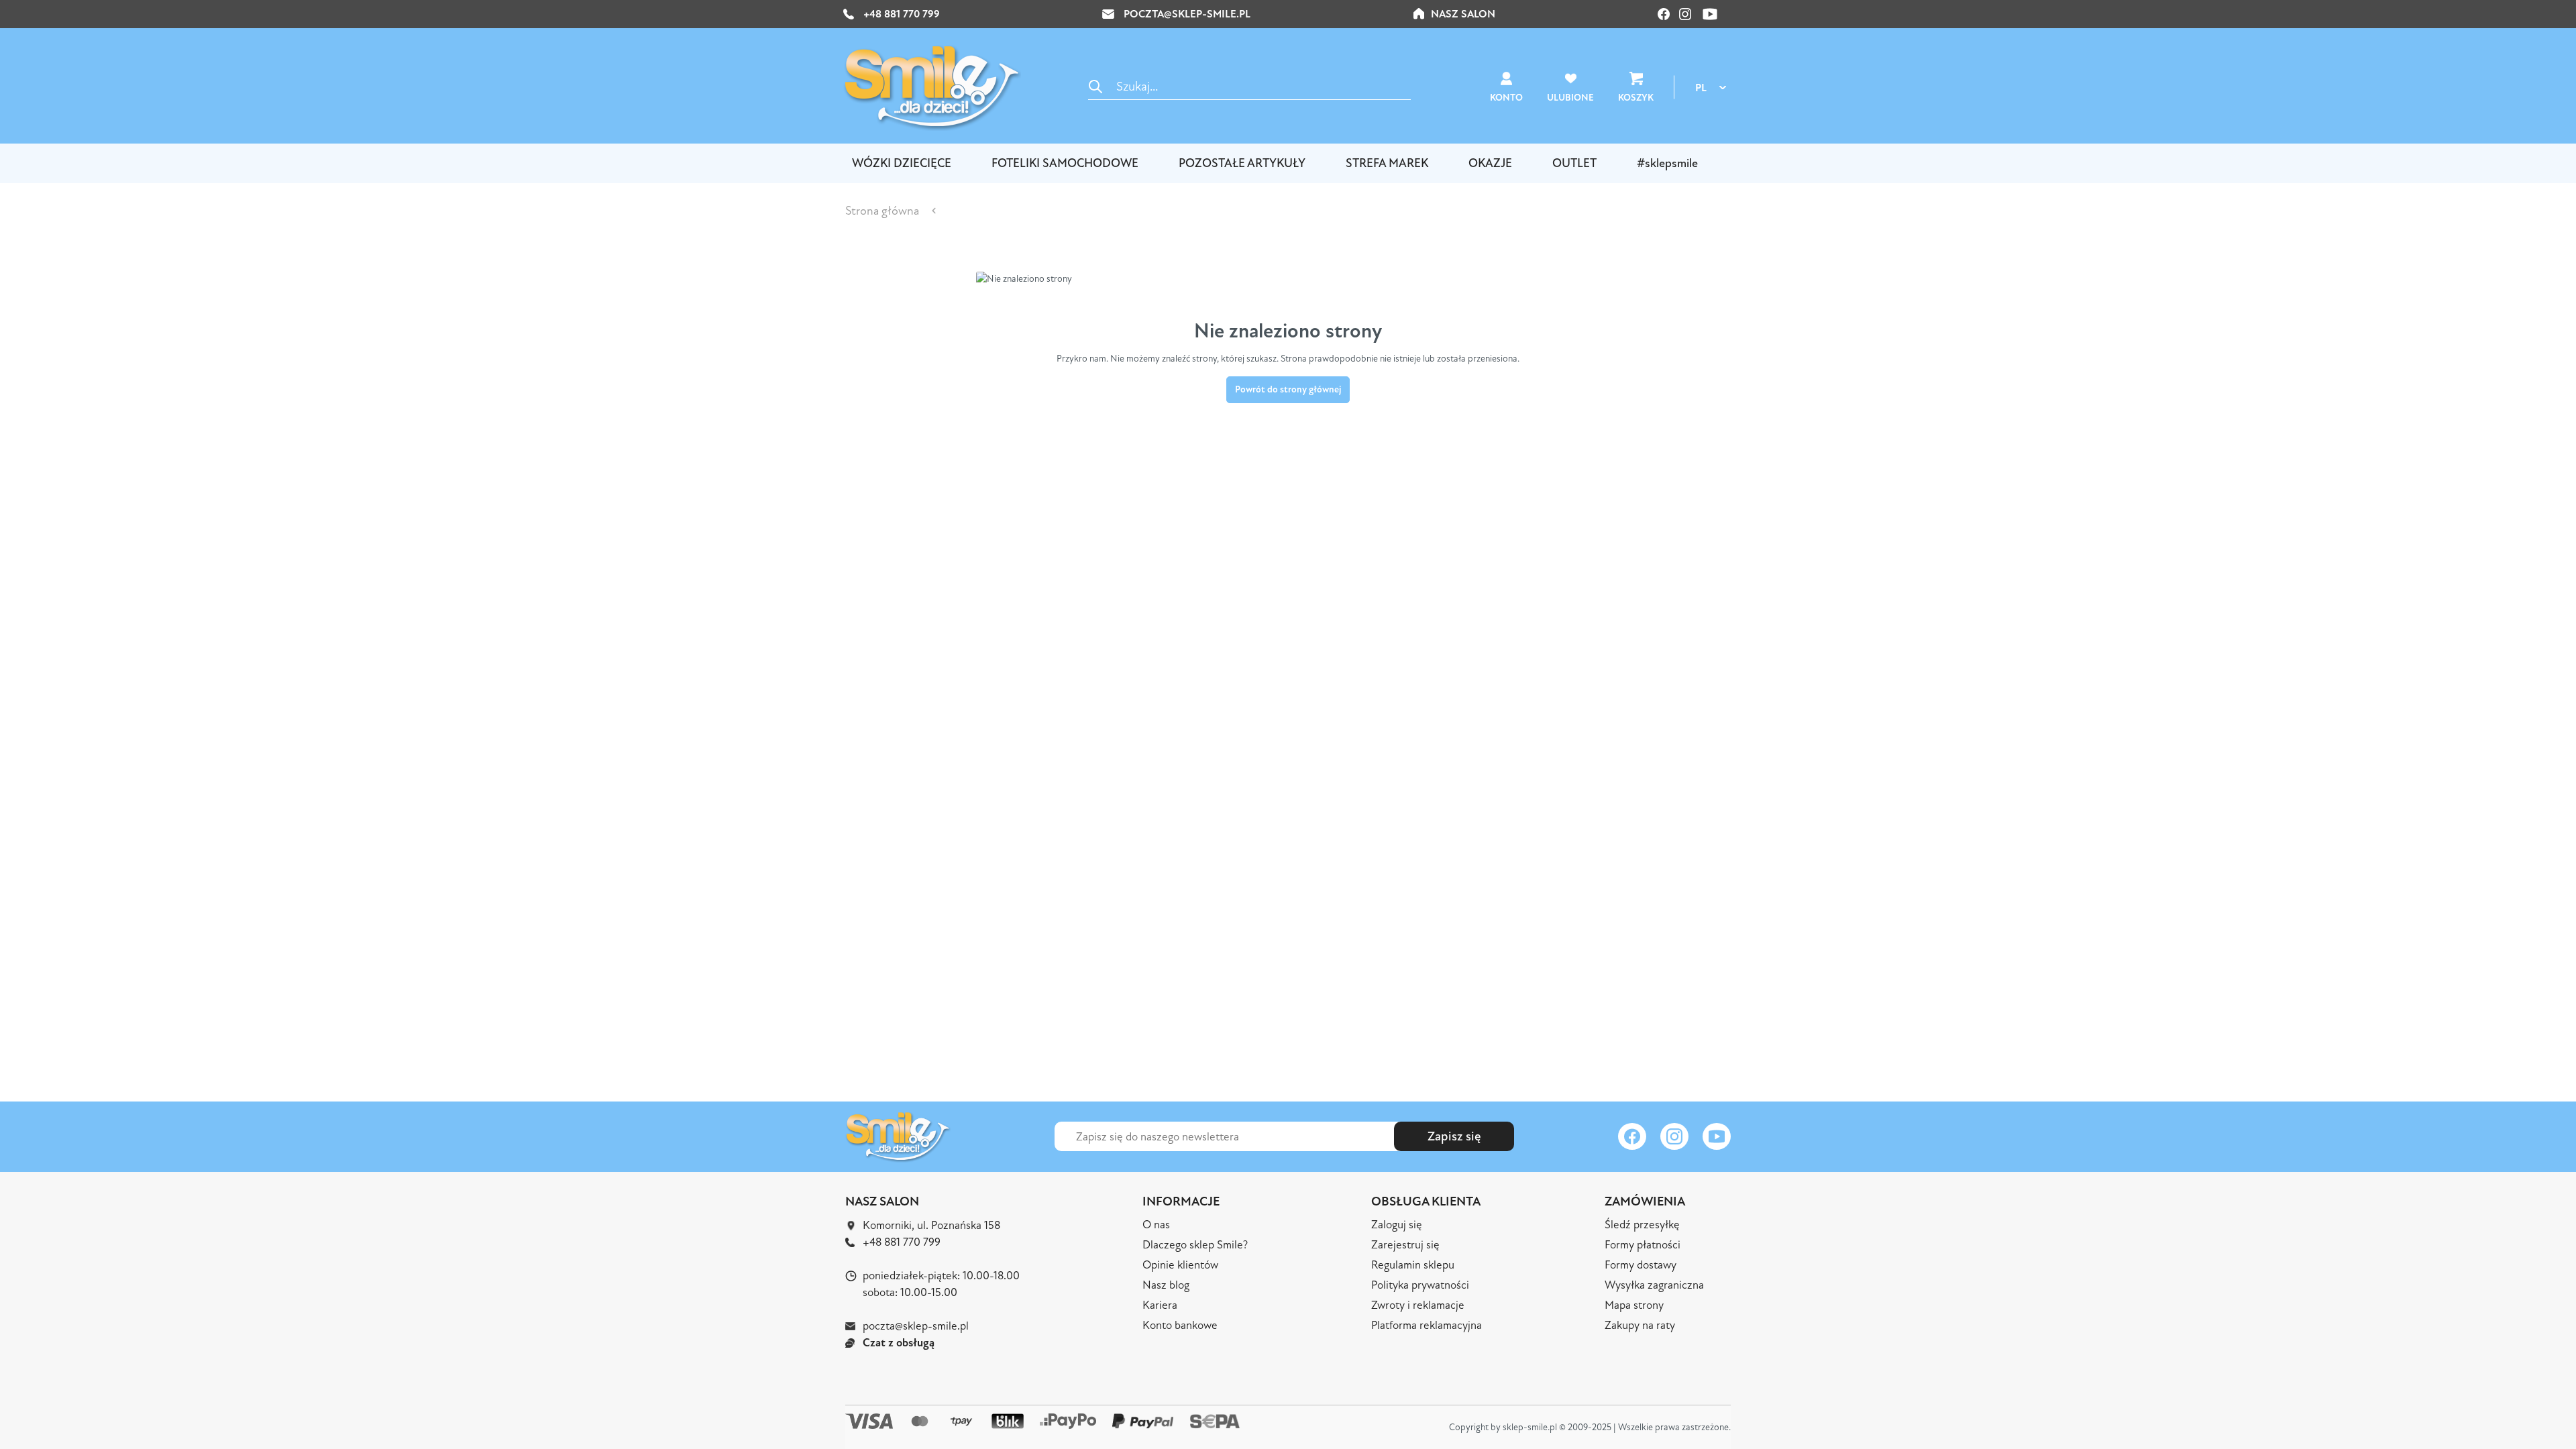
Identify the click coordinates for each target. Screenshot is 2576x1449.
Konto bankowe (1180, 1325)
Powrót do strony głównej (1288, 389)
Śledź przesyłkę (1642, 1225)
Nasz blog (1166, 1285)
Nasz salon (1463, 14)
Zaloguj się (1397, 1225)
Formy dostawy (1641, 1265)
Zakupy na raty (1640, 1325)
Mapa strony (1634, 1305)
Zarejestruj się (1405, 1245)
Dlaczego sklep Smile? (1195, 1245)
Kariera (1160, 1305)
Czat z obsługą (899, 1343)
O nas (1156, 1225)
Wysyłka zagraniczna (1654, 1285)
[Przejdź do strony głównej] (932, 87)
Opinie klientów (1180, 1265)
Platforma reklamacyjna (1427, 1325)
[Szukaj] (1095, 86)
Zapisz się (1454, 1136)
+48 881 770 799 (900, 14)
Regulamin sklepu (1413, 1265)
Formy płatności (1643, 1245)
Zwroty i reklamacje (1418, 1305)
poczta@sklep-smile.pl (1187, 14)
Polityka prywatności (1420, 1285)
